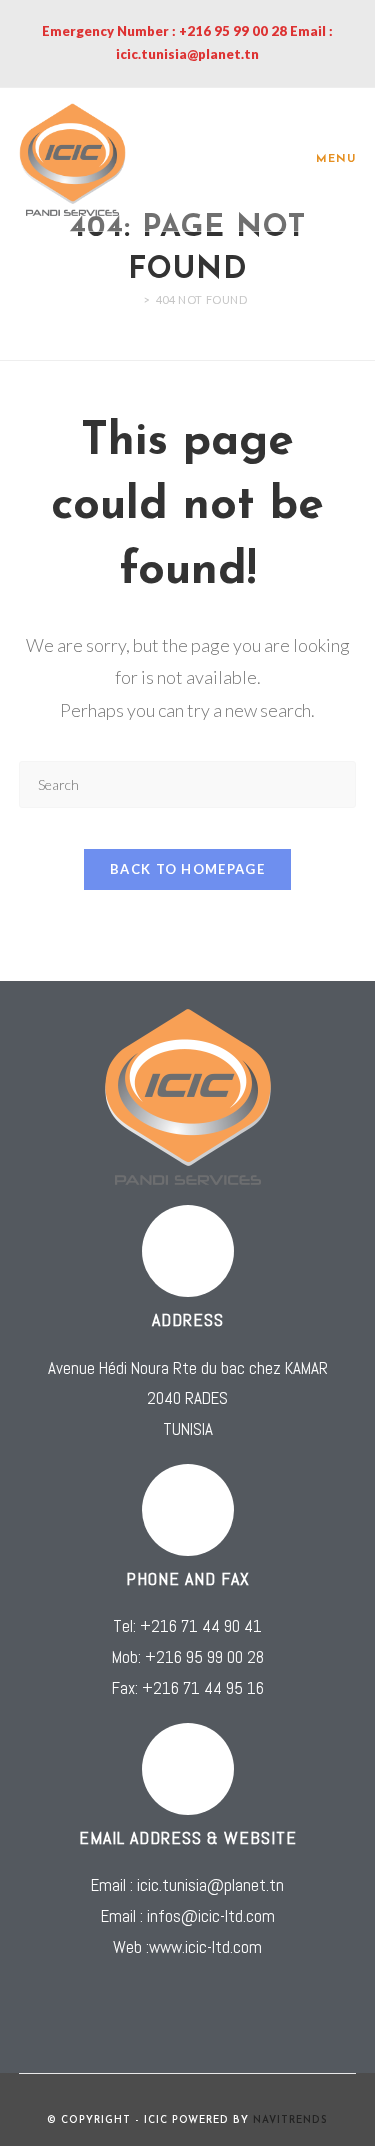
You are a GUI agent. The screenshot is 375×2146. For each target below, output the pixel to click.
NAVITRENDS (290, 2120)
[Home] (132, 299)
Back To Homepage (187, 869)
